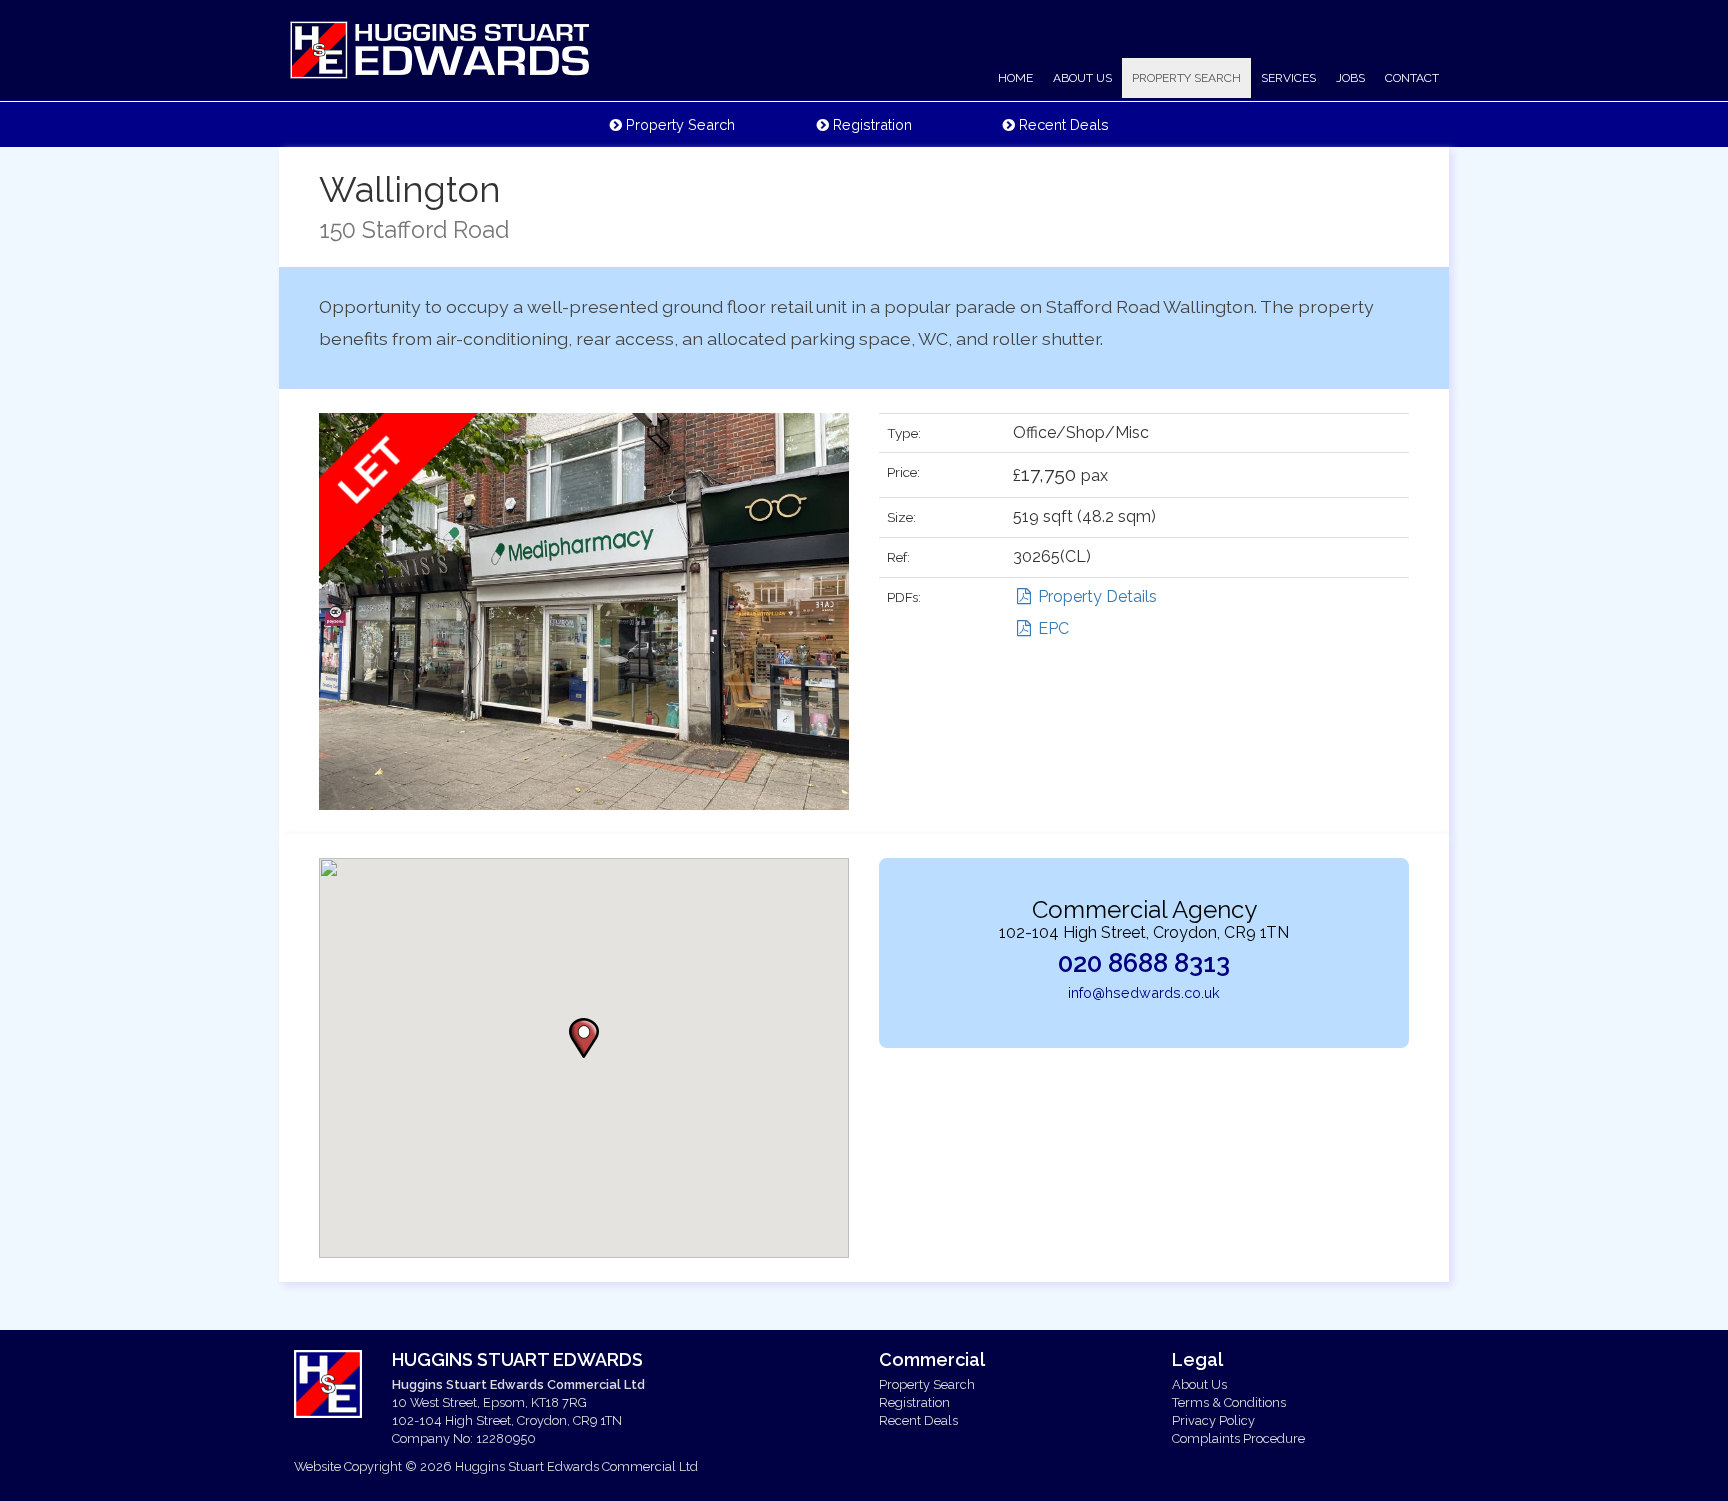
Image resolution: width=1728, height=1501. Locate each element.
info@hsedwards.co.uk (1144, 992)
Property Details (1095, 596)
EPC (1051, 628)
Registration (870, 124)
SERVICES (1288, 78)
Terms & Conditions (1229, 1402)
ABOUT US (1082, 78)
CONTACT (1412, 78)
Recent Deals (1062, 124)
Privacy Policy (1213, 1420)
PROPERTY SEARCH (1186, 78)
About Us (1199, 1384)
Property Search (678, 124)
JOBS (1350, 78)
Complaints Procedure (1238, 1438)
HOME (1015, 78)
